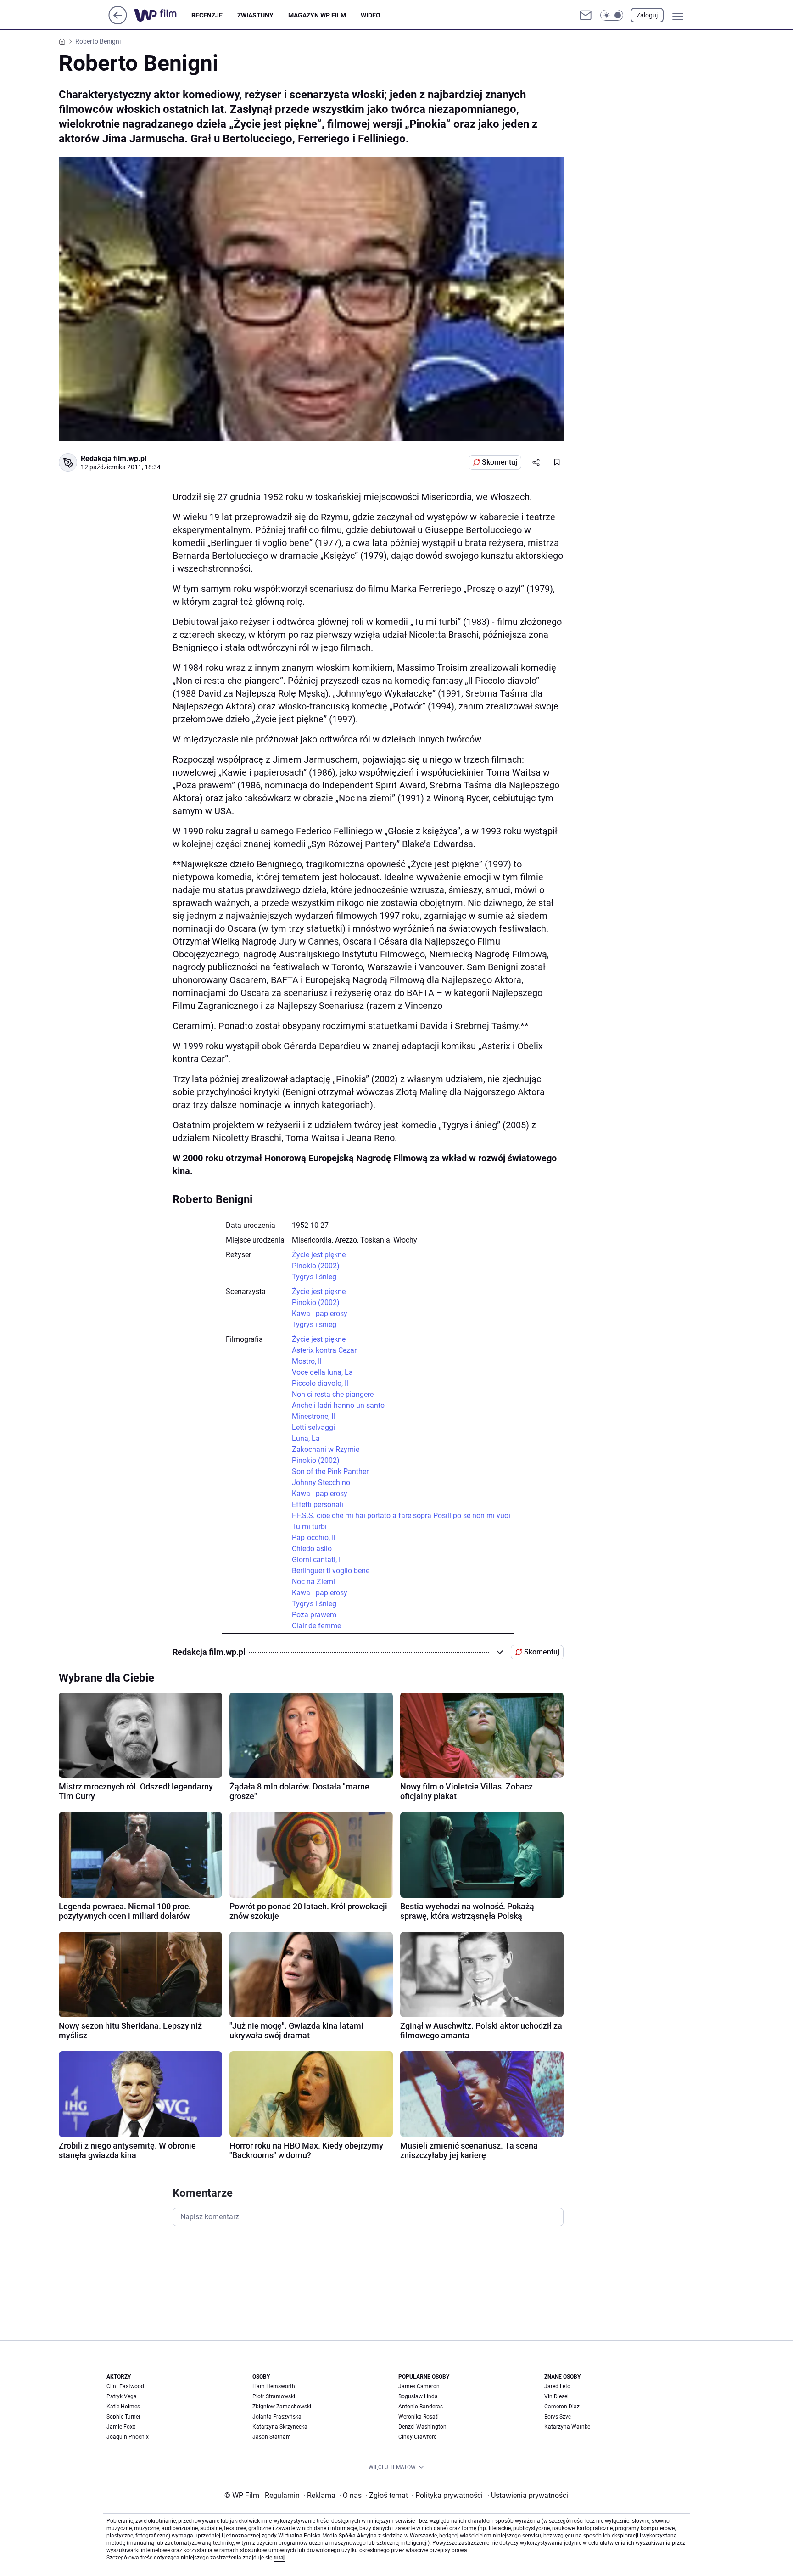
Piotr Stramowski (274, 2396)
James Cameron (419, 2386)
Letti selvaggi (313, 1427)
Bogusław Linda (418, 2396)
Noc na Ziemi (313, 1582)
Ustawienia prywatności (528, 2495)
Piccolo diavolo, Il (320, 1383)
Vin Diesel (556, 2396)
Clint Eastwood (125, 2386)
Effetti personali (318, 1505)
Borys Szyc (558, 2417)
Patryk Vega (122, 2396)
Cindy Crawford (418, 2437)
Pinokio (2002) (316, 1266)
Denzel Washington (422, 2427)
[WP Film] (163, 15)
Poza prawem (314, 1615)
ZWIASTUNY (255, 15)
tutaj (279, 2558)
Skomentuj (500, 462)
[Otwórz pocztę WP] (586, 15)
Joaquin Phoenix (128, 2437)
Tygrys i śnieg (314, 1277)
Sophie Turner (123, 2417)
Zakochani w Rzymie (326, 1449)
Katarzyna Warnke (567, 2427)
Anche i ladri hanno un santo (338, 1405)
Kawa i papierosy (320, 1313)
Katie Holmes (123, 2407)
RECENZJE (207, 15)
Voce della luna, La (322, 1372)
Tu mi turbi (309, 1527)
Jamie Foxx (121, 2427)
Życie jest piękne (319, 1255)
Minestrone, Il (313, 1416)
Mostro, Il (307, 1361)
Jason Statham (272, 2437)
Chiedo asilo (312, 1549)
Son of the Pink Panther (330, 1471)
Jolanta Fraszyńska (277, 2417)
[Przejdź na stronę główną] (118, 22)
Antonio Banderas (421, 2407)
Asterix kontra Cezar (324, 1350)
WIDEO (371, 15)
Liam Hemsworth (274, 2386)
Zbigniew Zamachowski (282, 2407)
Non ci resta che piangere (333, 1394)
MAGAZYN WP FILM (317, 15)
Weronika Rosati (419, 2417)
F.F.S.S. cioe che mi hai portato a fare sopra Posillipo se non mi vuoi (401, 1516)
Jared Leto (557, 2386)
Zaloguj (647, 15)
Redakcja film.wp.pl (114, 458)
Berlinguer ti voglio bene (331, 1571)
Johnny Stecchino (321, 1482)
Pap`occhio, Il (314, 1538)
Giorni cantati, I (316, 1560)
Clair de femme (316, 1626)
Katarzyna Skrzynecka (280, 2427)
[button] (612, 15)
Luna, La (306, 1438)
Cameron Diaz (562, 2407)
